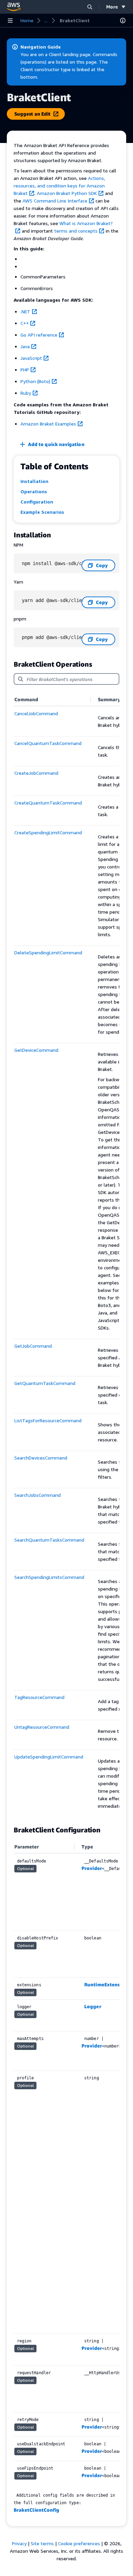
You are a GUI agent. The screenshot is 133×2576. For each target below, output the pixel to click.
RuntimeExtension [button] (106, 1984)
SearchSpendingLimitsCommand (49, 1577)
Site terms (42, 2543)
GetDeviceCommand (36, 1050)
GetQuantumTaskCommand (45, 1383)
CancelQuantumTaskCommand (48, 743)
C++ (25, 323)
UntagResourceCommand (42, 1727)
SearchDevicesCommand (41, 1458)
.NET (25, 311)
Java (25, 346)
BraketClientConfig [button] (36, 2510)
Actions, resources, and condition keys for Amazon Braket (59, 186)
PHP (25, 370)
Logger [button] (93, 2006)
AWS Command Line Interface (55, 201)
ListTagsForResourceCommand (48, 1420)
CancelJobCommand (36, 713)
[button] (90, 7)
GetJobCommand (33, 1346)
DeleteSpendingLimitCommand (48, 952)
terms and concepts (76, 231)
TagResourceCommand (39, 1697)
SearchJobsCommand (38, 1495)
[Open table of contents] (123, 21)
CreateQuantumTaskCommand (48, 803)
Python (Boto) (35, 381)
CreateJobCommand (36, 773)
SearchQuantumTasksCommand (49, 1540)
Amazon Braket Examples (48, 424)
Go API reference (39, 335)
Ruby (26, 393)
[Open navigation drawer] (10, 21)
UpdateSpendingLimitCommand (49, 1757)
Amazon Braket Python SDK (67, 193)
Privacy (19, 2543)
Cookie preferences (79, 2543)
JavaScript (31, 358)
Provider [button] (92, 1868)
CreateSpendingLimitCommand (48, 832)
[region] (66, 1256)
